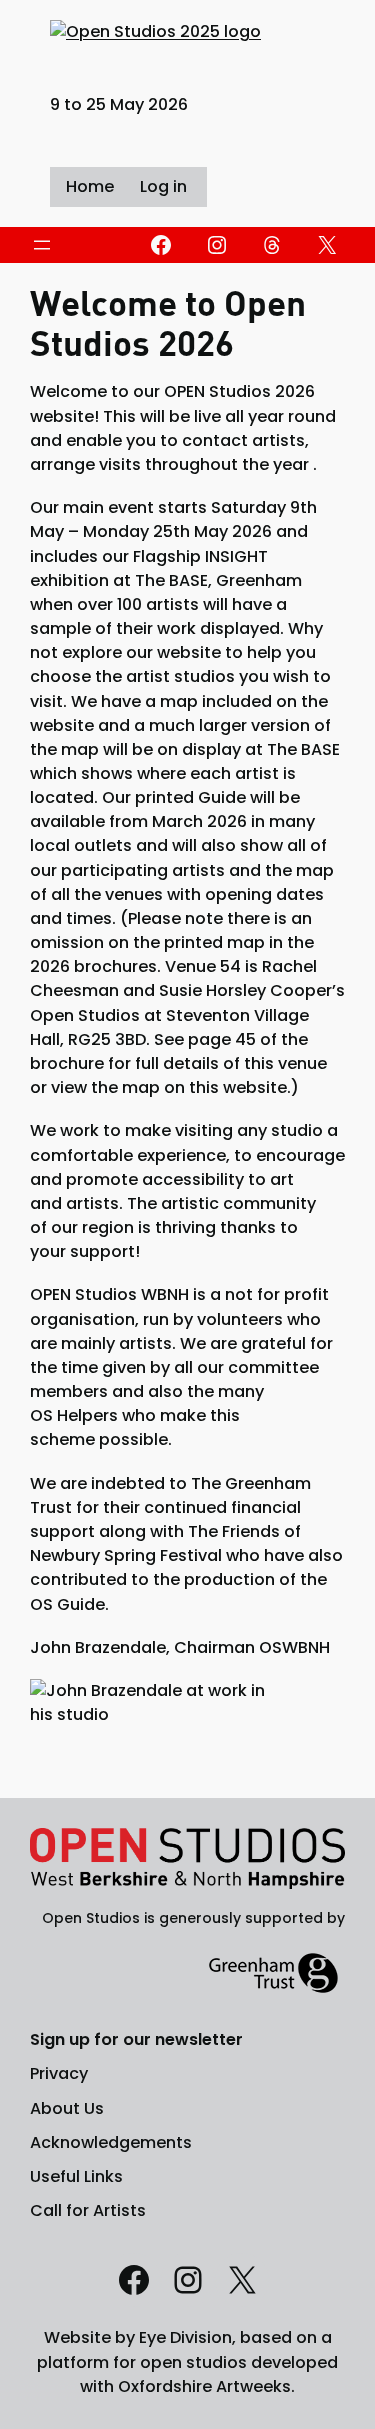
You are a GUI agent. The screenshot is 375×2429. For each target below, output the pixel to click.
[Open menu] (42, 245)
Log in (163, 186)
